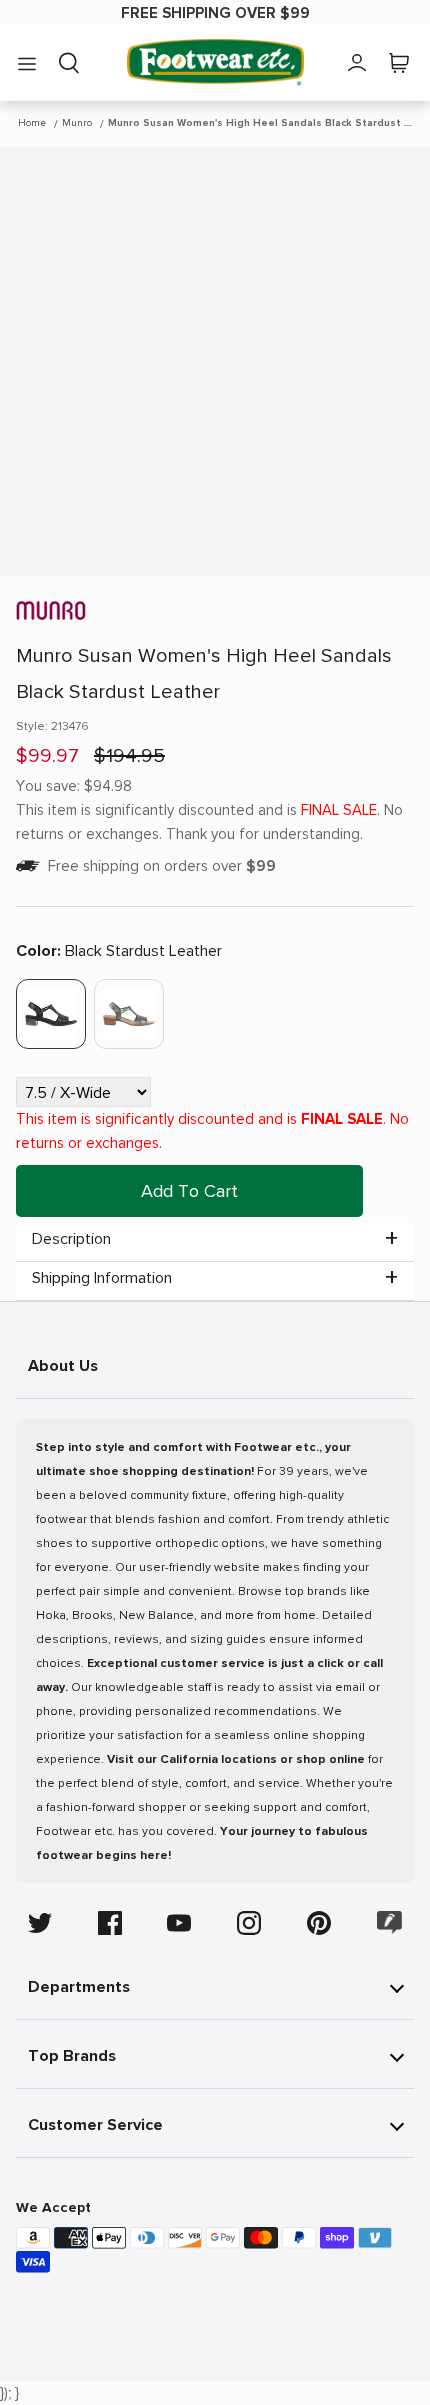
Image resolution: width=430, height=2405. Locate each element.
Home (32, 123)
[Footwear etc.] (215, 62)
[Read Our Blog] (390, 1922)
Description (71, 1239)
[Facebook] (110, 1923)
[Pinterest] (319, 1923)
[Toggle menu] (27, 63)
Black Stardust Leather (119, 951)
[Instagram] (249, 1923)
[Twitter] (40, 1923)
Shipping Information (102, 1278)
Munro (77, 123)
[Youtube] (179, 1923)
